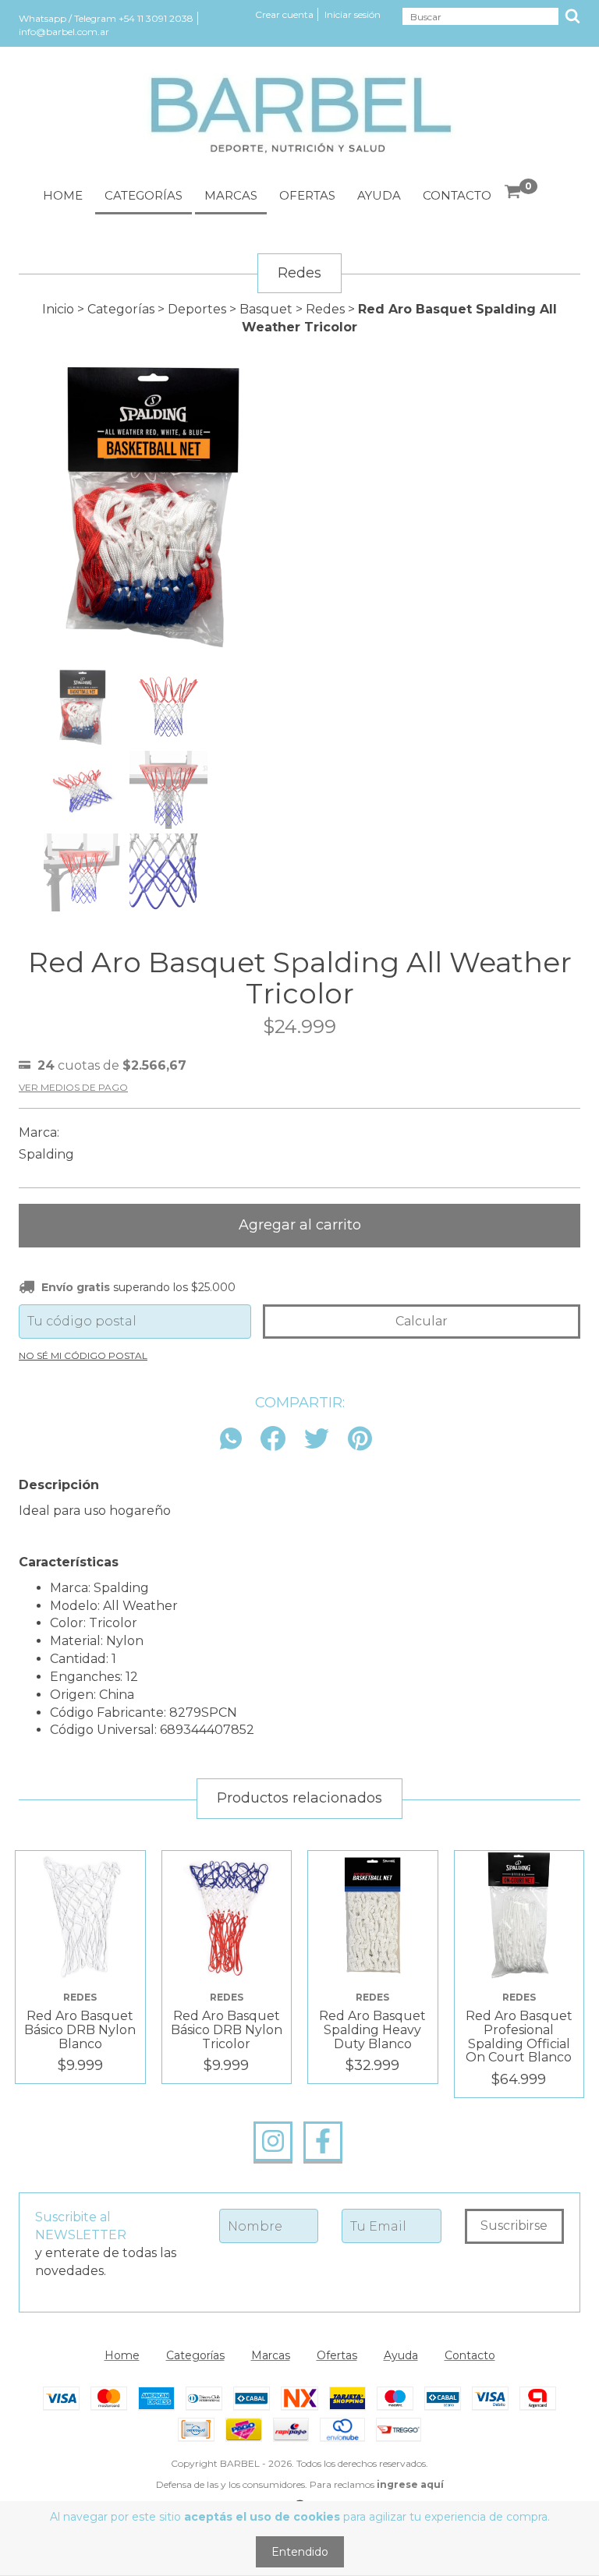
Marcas (231, 195)
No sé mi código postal (83, 1355)
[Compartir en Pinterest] (360, 1440)
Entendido (300, 2552)
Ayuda (379, 195)
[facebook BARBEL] (323, 2142)
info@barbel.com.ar (64, 32)
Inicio (58, 309)
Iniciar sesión (353, 14)
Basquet (266, 309)
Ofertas (307, 195)
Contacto (457, 195)
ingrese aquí (410, 2484)
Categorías (144, 195)
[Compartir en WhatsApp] (235, 1440)
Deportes (197, 309)
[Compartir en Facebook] (273, 1440)
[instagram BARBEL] (273, 2142)
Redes (325, 309)
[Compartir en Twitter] (317, 1440)
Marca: (39, 1132)
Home (63, 195)
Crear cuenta (284, 14)
